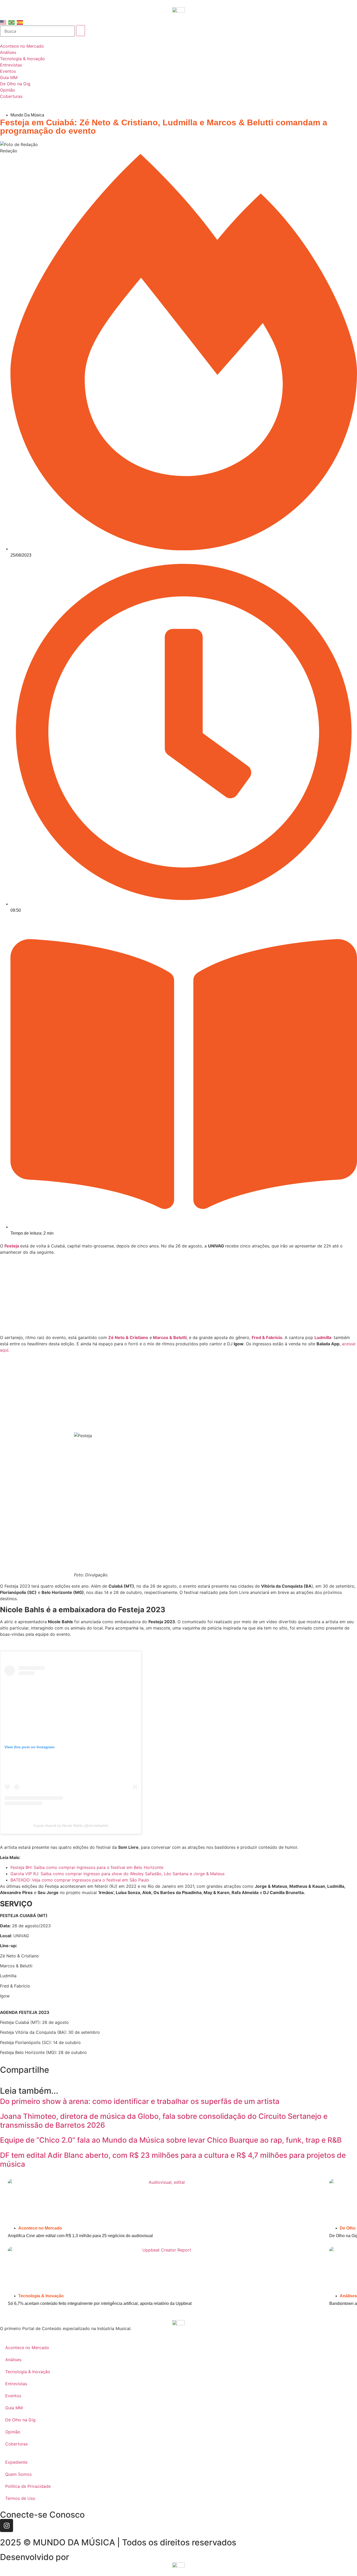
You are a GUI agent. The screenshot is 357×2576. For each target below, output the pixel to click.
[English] (3, 22)
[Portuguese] (12, 22)
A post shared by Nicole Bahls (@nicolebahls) (71, 1825)
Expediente (16, 2462)
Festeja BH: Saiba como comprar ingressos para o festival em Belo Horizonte (87, 1867)
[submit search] (80, 31)
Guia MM (14, 2408)
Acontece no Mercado (40, 2228)
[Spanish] (20, 22)
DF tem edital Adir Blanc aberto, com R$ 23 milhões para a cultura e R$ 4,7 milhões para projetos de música (173, 2160)
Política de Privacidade (28, 2486)
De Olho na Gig (20, 2420)
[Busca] (37, 31)
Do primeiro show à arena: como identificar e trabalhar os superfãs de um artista (140, 2101)
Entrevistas (16, 2384)
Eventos (13, 2396)
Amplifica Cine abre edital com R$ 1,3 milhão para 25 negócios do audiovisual (80, 2236)
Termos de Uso (20, 2498)
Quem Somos (18, 2474)
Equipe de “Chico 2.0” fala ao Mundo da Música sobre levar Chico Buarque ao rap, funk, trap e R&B (171, 2140)
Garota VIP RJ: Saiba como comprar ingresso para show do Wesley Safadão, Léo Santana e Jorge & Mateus (117, 1874)
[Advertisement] (179, 1296)
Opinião (13, 2432)
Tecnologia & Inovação (41, 2296)
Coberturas (16, 2444)
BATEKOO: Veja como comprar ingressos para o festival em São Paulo (80, 1880)
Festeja (12, 1246)
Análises (348, 2296)
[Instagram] (7, 2525)
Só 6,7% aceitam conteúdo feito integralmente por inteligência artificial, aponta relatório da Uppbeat (100, 2303)
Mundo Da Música (27, 115)
